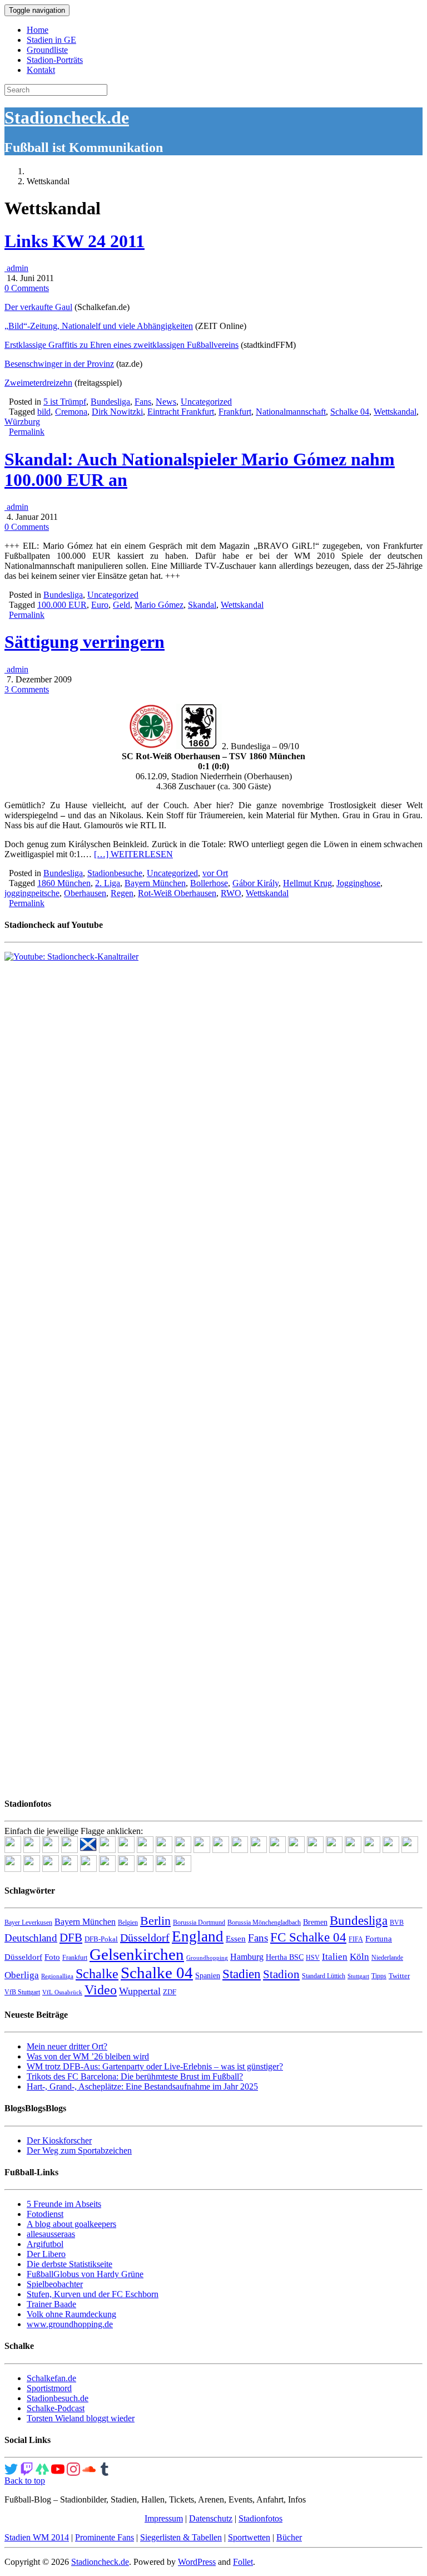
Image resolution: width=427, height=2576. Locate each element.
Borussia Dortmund (199, 1923)
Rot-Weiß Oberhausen (177, 893)
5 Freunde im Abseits (64, 2204)
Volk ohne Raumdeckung (71, 2314)
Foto (52, 1957)
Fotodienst (45, 2214)
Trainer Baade (51, 2304)
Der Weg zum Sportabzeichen (79, 2150)
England (198, 1936)
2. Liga (108, 883)
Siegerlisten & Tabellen (181, 2537)
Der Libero (46, 2254)
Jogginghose (358, 883)
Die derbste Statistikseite (69, 2264)
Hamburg (247, 1957)
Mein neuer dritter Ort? (67, 2046)
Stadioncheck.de (67, 117)
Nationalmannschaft (291, 412)
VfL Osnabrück (62, 1992)
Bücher (289, 2537)
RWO (231, 893)
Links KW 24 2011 (75, 241)
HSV (313, 1958)
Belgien (128, 1923)
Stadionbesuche (115, 873)
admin (16, 268)
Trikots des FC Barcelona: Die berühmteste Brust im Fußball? (135, 2076)
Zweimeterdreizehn (38, 383)
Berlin (155, 1921)
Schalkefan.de (51, 2378)
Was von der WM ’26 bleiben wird (88, 2056)
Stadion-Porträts (55, 60)
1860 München (64, 883)
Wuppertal (140, 1991)
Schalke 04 (350, 412)
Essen (236, 1939)
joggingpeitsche (32, 893)
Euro (100, 605)
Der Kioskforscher (59, 2140)
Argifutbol (45, 2244)
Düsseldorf (145, 1938)
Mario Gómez (159, 605)
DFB (71, 1938)
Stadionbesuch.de (58, 2398)
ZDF (170, 1992)
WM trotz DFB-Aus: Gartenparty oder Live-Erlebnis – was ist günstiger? (155, 2066)
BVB (397, 1923)
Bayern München (155, 883)
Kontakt (41, 70)
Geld (121, 605)
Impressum (164, 2518)
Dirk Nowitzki (117, 412)
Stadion (281, 1974)
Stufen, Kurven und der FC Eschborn (93, 2294)
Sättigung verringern (85, 642)
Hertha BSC (285, 1957)
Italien (335, 1957)
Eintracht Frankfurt (181, 412)
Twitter (399, 1976)
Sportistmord (49, 2388)
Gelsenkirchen (137, 1954)
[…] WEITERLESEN (133, 854)
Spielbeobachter (55, 2284)
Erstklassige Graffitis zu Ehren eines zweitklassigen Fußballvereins (121, 345)
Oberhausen (85, 893)
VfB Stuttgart (22, 1992)
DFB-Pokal (101, 1939)
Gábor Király (255, 883)
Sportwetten (249, 2537)
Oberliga (22, 1975)
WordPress (197, 2562)
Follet (243, 2562)
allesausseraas (51, 2234)
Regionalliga (57, 1976)
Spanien (208, 1976)
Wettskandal (395, 412)
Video (101, 1990)
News (166, 402)
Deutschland (31, 1938)
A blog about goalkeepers (71, 2224)
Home (38, 30)
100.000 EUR (62, 605)
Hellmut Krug (307, 883)
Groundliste (47, 50)
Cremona (71, 412)
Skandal (202, 605)
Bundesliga (110, 402)
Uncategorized (206, 402)
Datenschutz (211, 2518)
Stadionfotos (260, 2518)
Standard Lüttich (324, 1976)
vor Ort (215, 873)
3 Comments (27, 689)
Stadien (242, 1974)
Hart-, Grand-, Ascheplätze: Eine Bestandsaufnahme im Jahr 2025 (142, 2086)
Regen (122, 893)
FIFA (356, 1939)
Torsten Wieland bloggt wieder (81, 2418)
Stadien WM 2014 (37, 2537)
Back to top (25, 2481)
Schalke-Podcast (56, 2408)
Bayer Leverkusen (28, 1923)
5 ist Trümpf (65, 402)
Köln (359, 1957)
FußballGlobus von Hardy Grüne (85, 2274)
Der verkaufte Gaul (38, 307)
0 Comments (27, 288)
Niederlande (387, 1958)
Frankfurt (235, 412)
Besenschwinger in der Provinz (59, 364)
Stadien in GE (51, 40)
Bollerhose (209, 883)
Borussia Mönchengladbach (264, 1923)
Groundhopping (207, 1958)
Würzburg (22, 422)
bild (44, 412)
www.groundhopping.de (70, 2324)
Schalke (97, 1973)
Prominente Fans (105, 2537)
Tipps (379, 1976)
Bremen (315, 1922)
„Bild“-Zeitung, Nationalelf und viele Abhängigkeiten (99, 326)
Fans (143, 402)
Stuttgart (358, 1976)
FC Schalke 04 (308, 1937)
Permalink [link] (27, 432)
